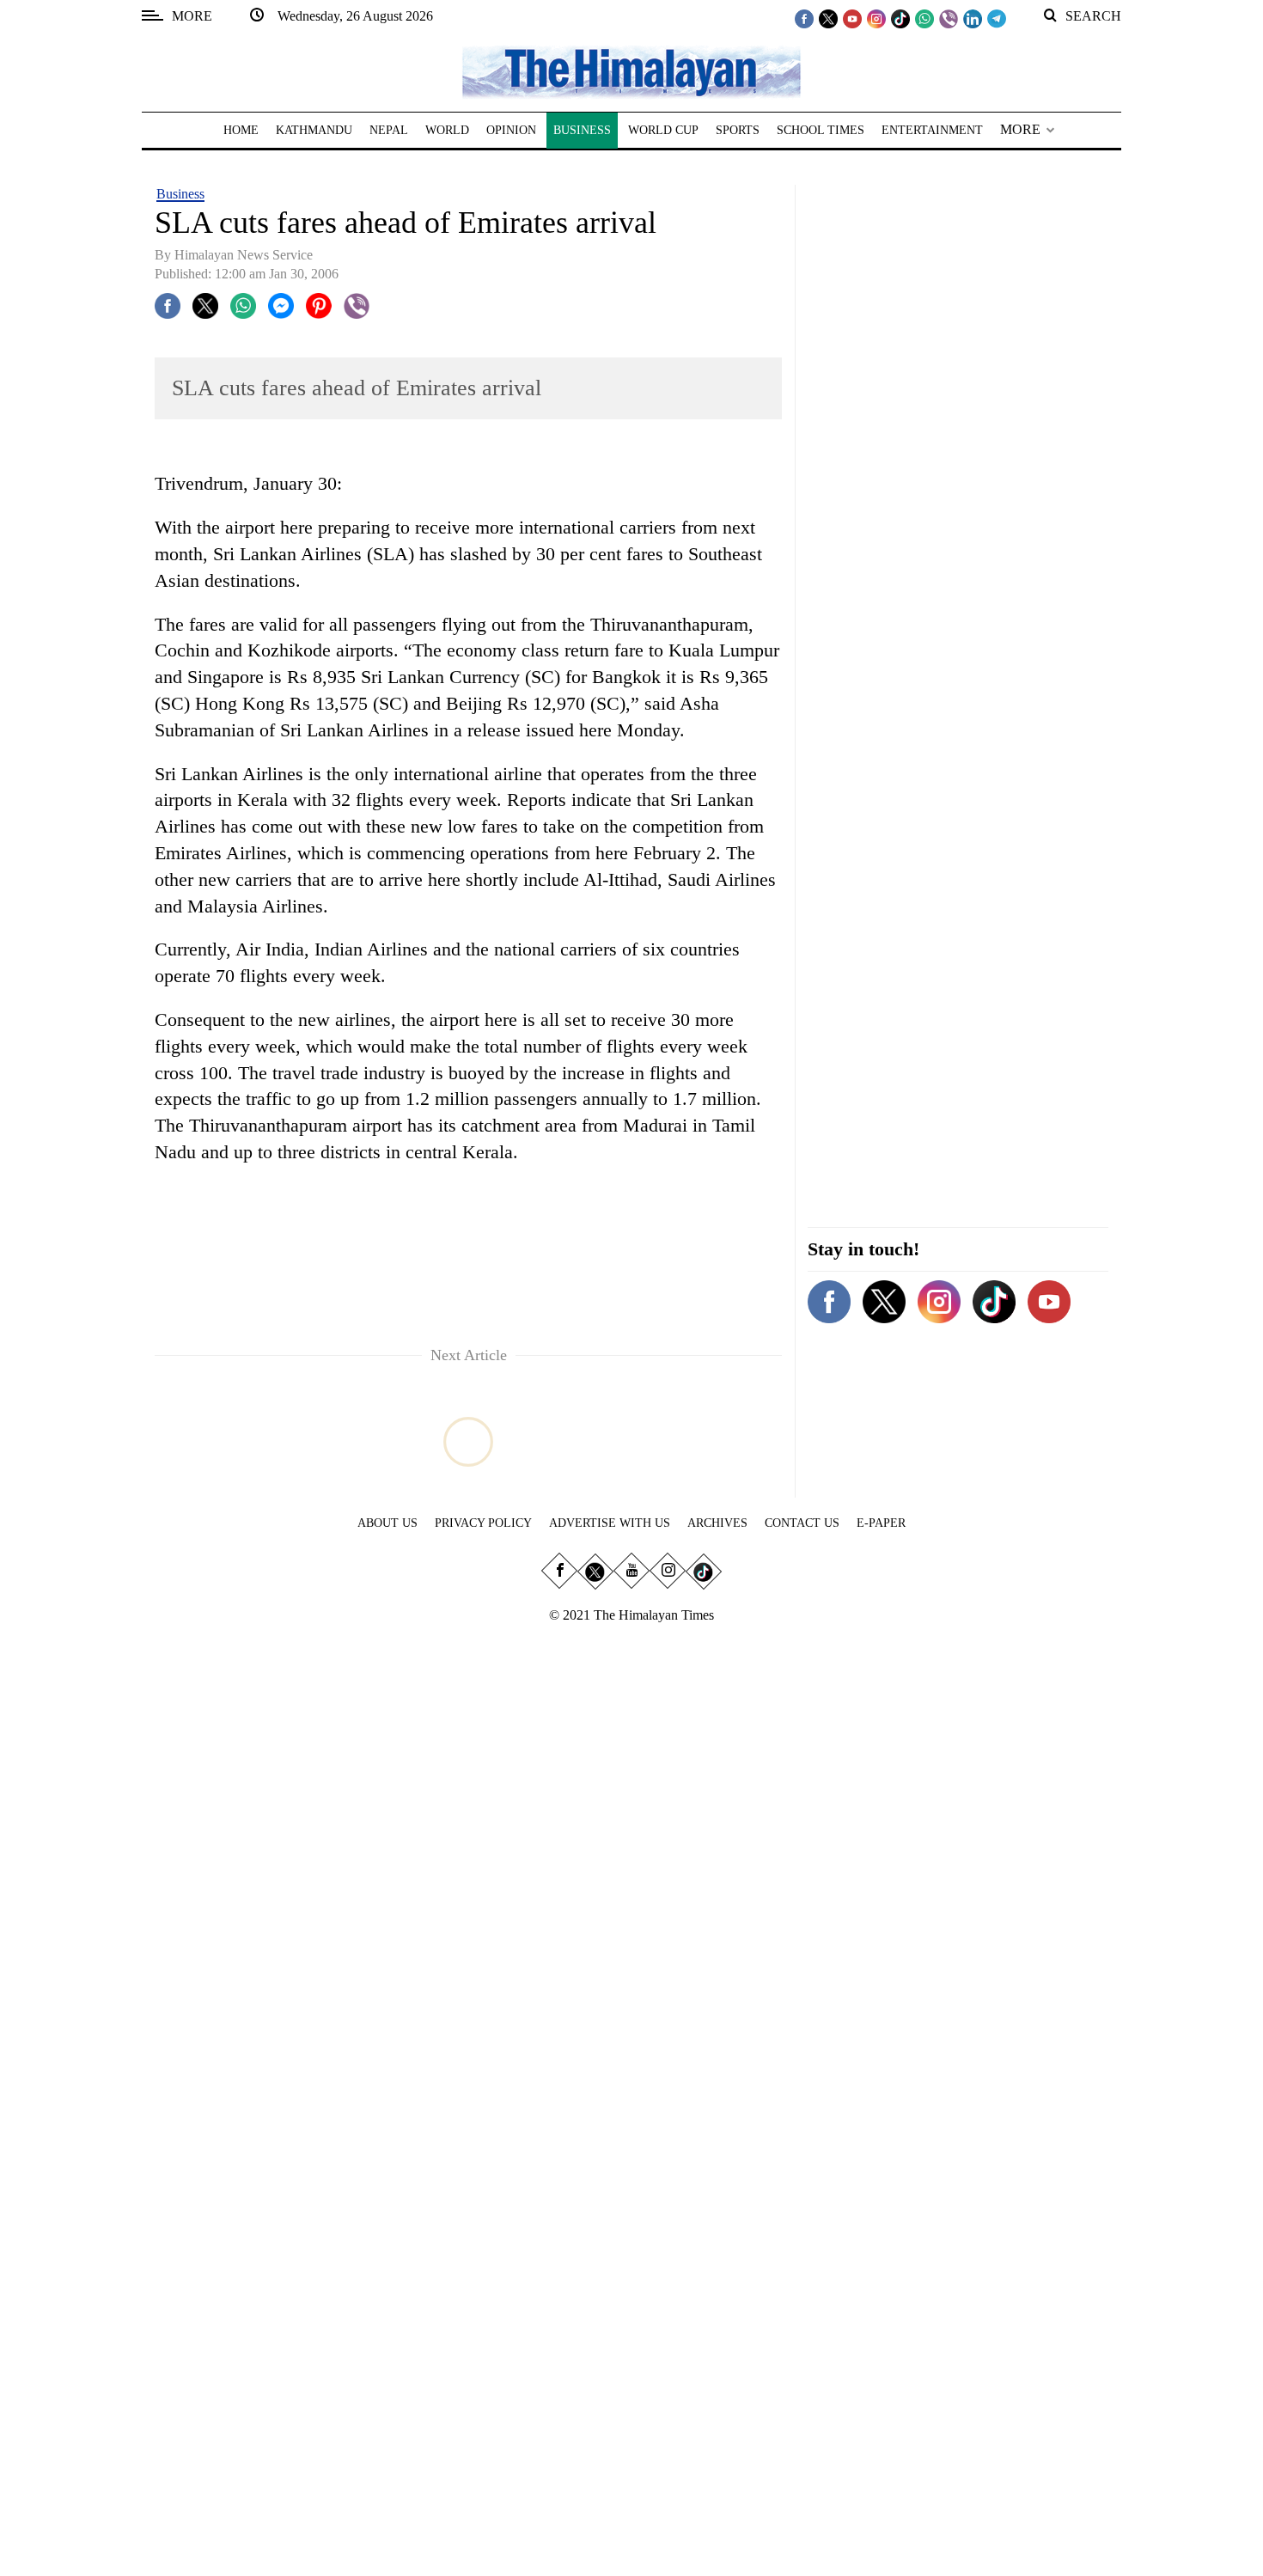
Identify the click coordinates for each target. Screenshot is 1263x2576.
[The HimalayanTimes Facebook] (804, 18)
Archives (717, 1523)
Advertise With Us (610, 1523)
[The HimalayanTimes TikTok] (900, 18)
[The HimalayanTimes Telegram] (997, 18)
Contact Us (802, 1523)
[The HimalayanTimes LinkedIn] (973, 18)
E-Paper (881, 1523)
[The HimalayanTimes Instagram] (876, 18)
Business (180, 194)
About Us (387, 1523)
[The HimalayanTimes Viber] (949, 18)
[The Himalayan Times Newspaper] (631, 71)
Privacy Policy (483, 1523)
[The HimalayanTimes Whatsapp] (924, 18)
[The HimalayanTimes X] (828, 18)
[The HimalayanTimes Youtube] (852, 18)
